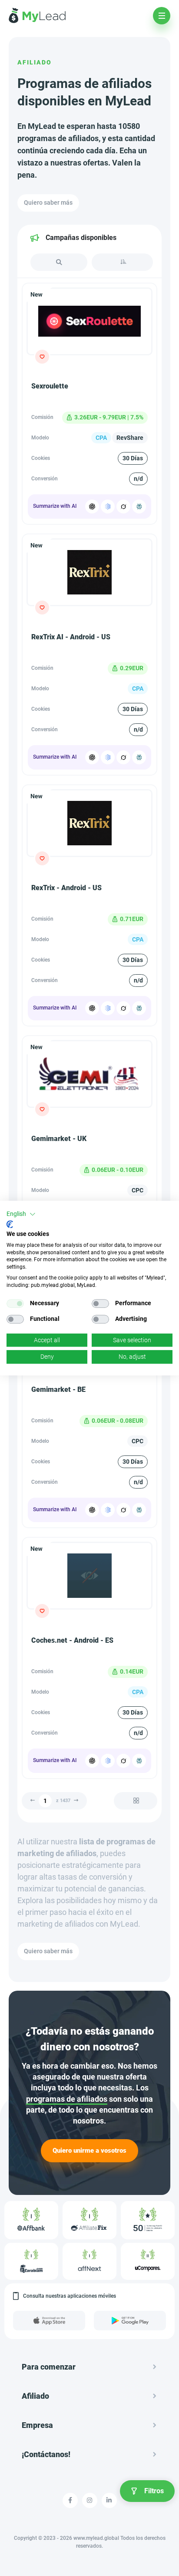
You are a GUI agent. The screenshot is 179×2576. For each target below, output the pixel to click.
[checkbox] (15, 1303)
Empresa (37, 2425)
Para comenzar (49, 2367)
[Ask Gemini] (108, 506)
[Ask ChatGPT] (92, 506)
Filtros (154, 2491)
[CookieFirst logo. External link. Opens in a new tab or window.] (10, 1225)
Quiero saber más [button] (48, 203)
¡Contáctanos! (46, 2454)
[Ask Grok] (123, 506)
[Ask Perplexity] (139, 506)
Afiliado (35, 62)
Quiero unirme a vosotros (89, 2151)
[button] (21, 1214)
